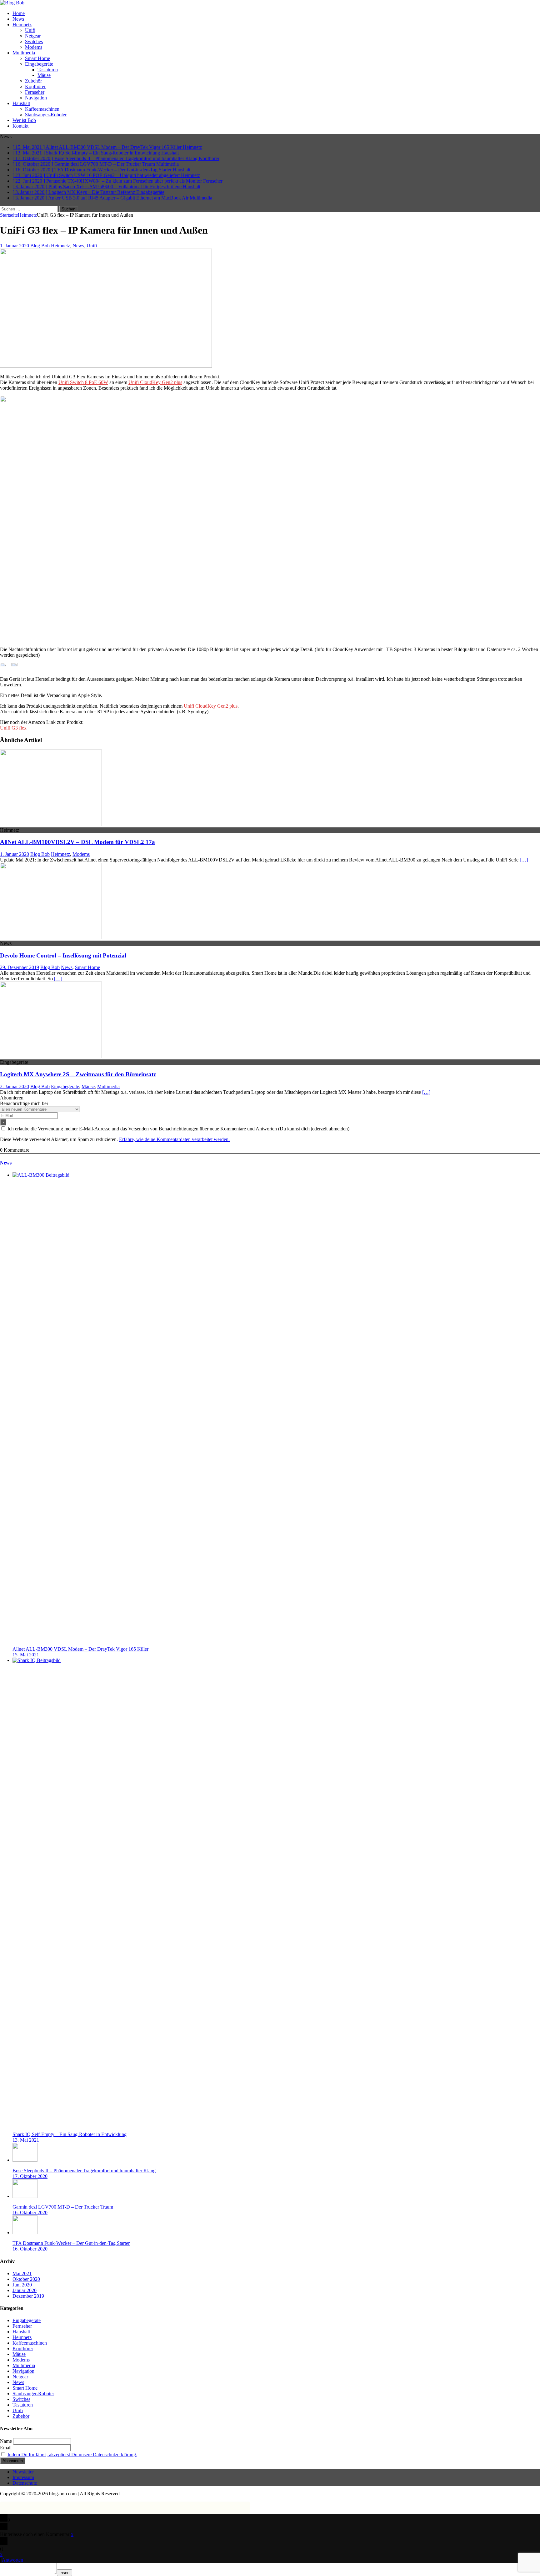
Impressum (23, 2477)
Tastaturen (48, 70)
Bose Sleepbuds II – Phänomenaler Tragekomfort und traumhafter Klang (84, 2171)
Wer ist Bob (24, 120)
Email (6, 2448)
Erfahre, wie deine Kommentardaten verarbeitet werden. (174, 1139)
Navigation (36, 98)
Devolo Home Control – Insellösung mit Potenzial (63, 955)
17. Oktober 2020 (30, 2176)
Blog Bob (40, 246)
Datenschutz (25, 2483)
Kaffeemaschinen (42, 109)
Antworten (12, 2560)
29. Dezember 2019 (20, 967)
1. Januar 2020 (15, 246)
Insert (65, 2573)
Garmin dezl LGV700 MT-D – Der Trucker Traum (63, 2207)
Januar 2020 (25, 2290)
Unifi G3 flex (13, 728)
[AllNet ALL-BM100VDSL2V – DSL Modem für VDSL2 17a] (51, 824)
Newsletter (23, 2472)
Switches (34, 41)
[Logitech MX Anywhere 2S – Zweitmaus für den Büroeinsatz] (51, 1056)
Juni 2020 (22, 2285)
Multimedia (24, 53)
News (18, 19)
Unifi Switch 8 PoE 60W (83, 382)
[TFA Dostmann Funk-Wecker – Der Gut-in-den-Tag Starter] (25, 2233)
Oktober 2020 (26, 2279)
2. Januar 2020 (15, 1086)
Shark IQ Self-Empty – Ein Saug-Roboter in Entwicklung (70, 2134)
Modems (34, 47)
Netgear (33, 36)
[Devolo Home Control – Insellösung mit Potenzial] (51, 938)
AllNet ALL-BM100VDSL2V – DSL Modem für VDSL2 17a (77, 842)
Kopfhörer (35, 86)
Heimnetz (22, 25)
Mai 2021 (22, 2273)
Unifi (30, 30)
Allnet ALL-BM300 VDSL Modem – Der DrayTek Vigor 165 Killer (80, 1649)
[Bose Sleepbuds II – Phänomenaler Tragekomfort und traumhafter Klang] (25, 2160)
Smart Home (37, 58)
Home (19, 13)
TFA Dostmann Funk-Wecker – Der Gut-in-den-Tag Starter (71, 2243)
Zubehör (33, 81)
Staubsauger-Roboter (46, 115)
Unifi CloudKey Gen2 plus (155, 382)
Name (6, 2441)
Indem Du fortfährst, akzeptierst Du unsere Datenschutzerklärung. (72, 2455)
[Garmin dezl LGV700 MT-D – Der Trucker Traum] (25, 2196)
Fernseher (35, 92)
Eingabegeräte (39, 64)
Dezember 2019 (28, 2296)
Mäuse (44, 75)
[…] (524, 860)
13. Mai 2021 (26, 2140)
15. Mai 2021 (26, 1655)
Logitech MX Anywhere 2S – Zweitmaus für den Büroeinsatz (78, 1074)
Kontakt (20, 126)
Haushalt (21, 103)
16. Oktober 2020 (30, 2212)
